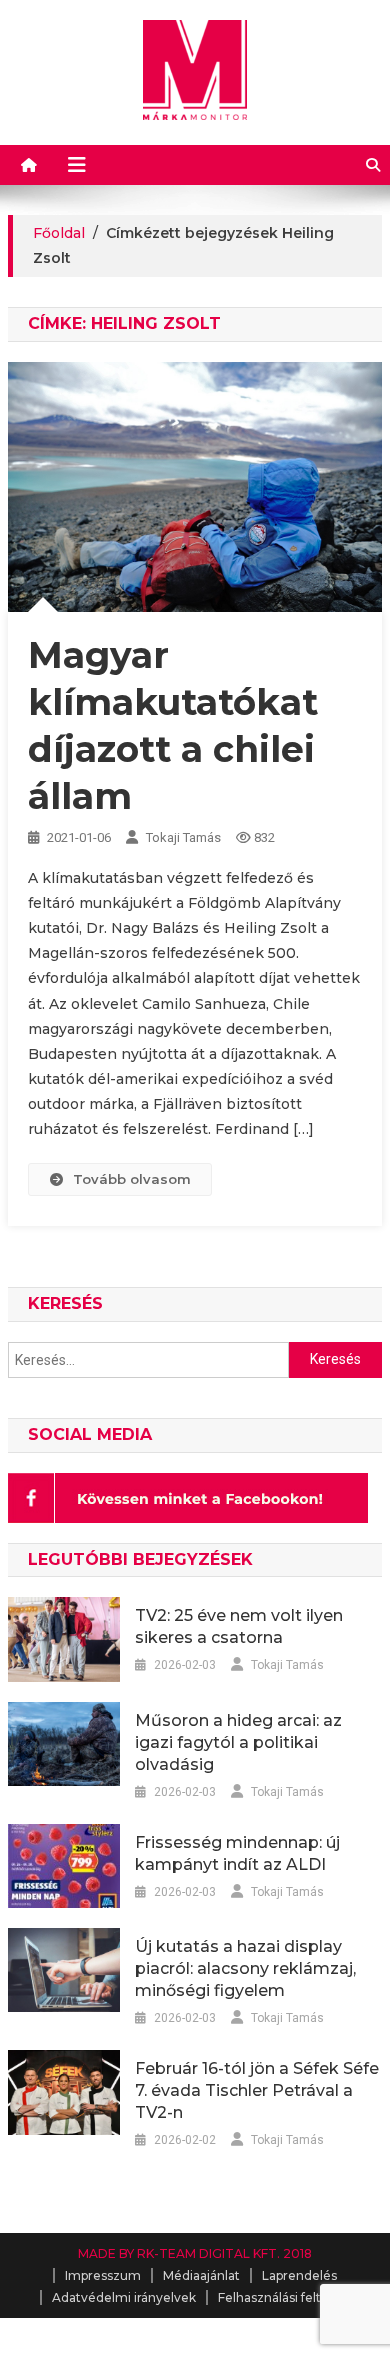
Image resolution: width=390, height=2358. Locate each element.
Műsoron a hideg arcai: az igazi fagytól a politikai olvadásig (238, 1742)
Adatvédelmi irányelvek (124, 2297)
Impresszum (103, 2275)
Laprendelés (299, 2275)
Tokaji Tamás (183, 837)
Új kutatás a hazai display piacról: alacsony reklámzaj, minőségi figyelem (245, 1968)
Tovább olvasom (132, 1179)
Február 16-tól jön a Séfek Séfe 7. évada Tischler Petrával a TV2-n (257, 2090)
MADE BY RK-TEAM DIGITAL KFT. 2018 (195, 2253)
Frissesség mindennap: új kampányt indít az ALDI (237, 1853)
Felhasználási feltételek (289, 2297)
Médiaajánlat (201, 2275)
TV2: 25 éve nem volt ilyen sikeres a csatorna (239, 1626)
